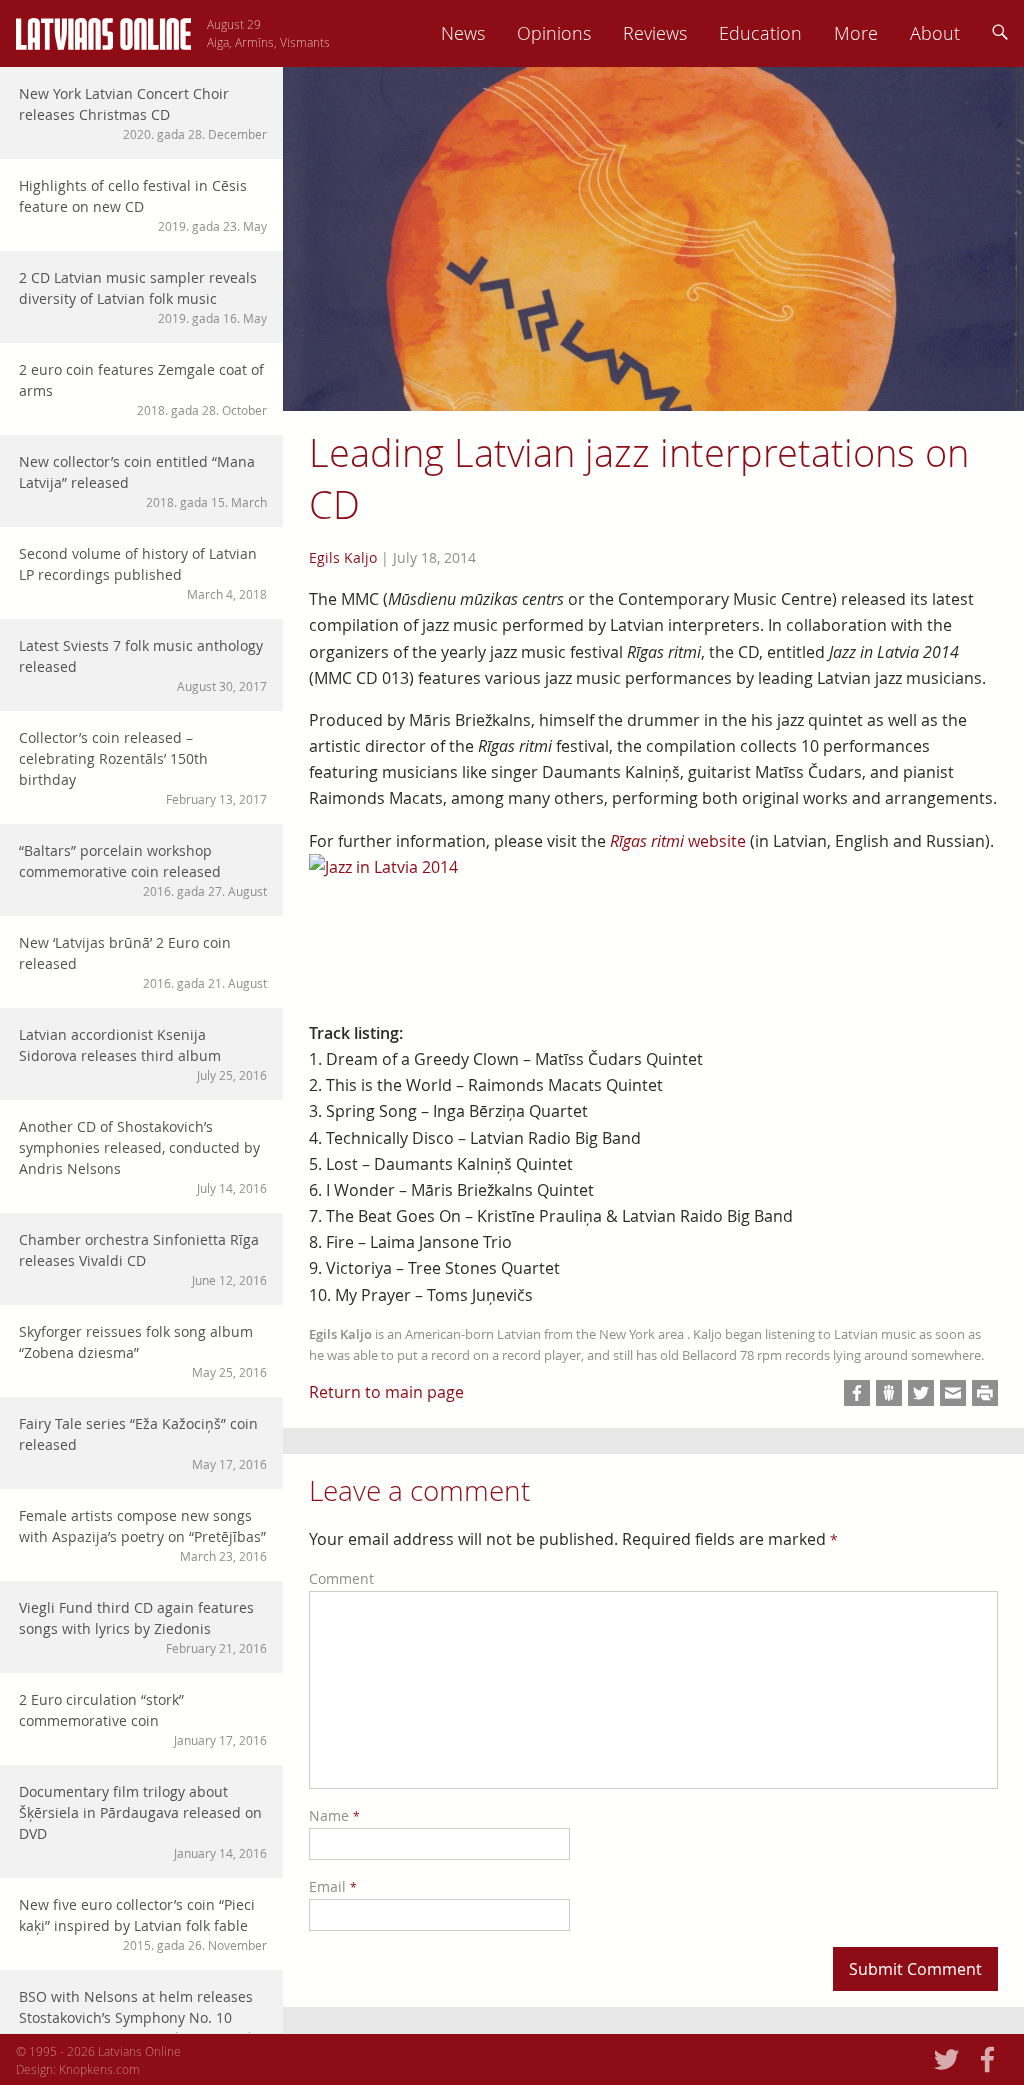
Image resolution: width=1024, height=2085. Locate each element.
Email (333, 1886)
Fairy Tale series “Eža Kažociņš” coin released (143, 1443)
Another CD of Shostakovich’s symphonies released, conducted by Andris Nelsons (143, 1156)
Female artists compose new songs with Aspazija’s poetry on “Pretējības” (143, 1535)
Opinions (554, 33)
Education (760, 33)
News (463, 33)
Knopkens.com (99, 2069)
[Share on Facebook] (857, 1393)
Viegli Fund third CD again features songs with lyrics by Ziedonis (143, 1627)
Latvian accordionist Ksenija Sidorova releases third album (143, 1054)
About (935, 33)
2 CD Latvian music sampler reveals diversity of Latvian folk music (143, 297)
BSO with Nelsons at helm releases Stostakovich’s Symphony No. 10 (143, 2016)
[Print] (985, 1393)
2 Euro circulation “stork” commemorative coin (143, 1719)
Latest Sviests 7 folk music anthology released (143, 665)
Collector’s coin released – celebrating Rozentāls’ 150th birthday (143, 767)
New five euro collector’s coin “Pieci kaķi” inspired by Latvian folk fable (143, 1924)
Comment (341, 1578)
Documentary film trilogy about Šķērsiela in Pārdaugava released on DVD (143, 1821)
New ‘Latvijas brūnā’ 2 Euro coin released (143, 962)
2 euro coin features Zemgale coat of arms (143, 389)
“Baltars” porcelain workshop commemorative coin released (143, 870)
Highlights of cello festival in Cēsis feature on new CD (143, 205)
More (856, 33)
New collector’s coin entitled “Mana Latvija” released (143, 481)
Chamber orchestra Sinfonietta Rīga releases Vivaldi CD (143, 1259)
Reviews (655, 33)
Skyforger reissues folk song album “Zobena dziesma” (143, 1351)
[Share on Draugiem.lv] (889, 1393)
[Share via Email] (953, 1393)
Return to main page (386, 1392)
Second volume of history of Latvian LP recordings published (143, 573)
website (678, 841)
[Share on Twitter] (921, 1393)
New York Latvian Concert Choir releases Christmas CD (143, 113)
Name (334, 1815)
